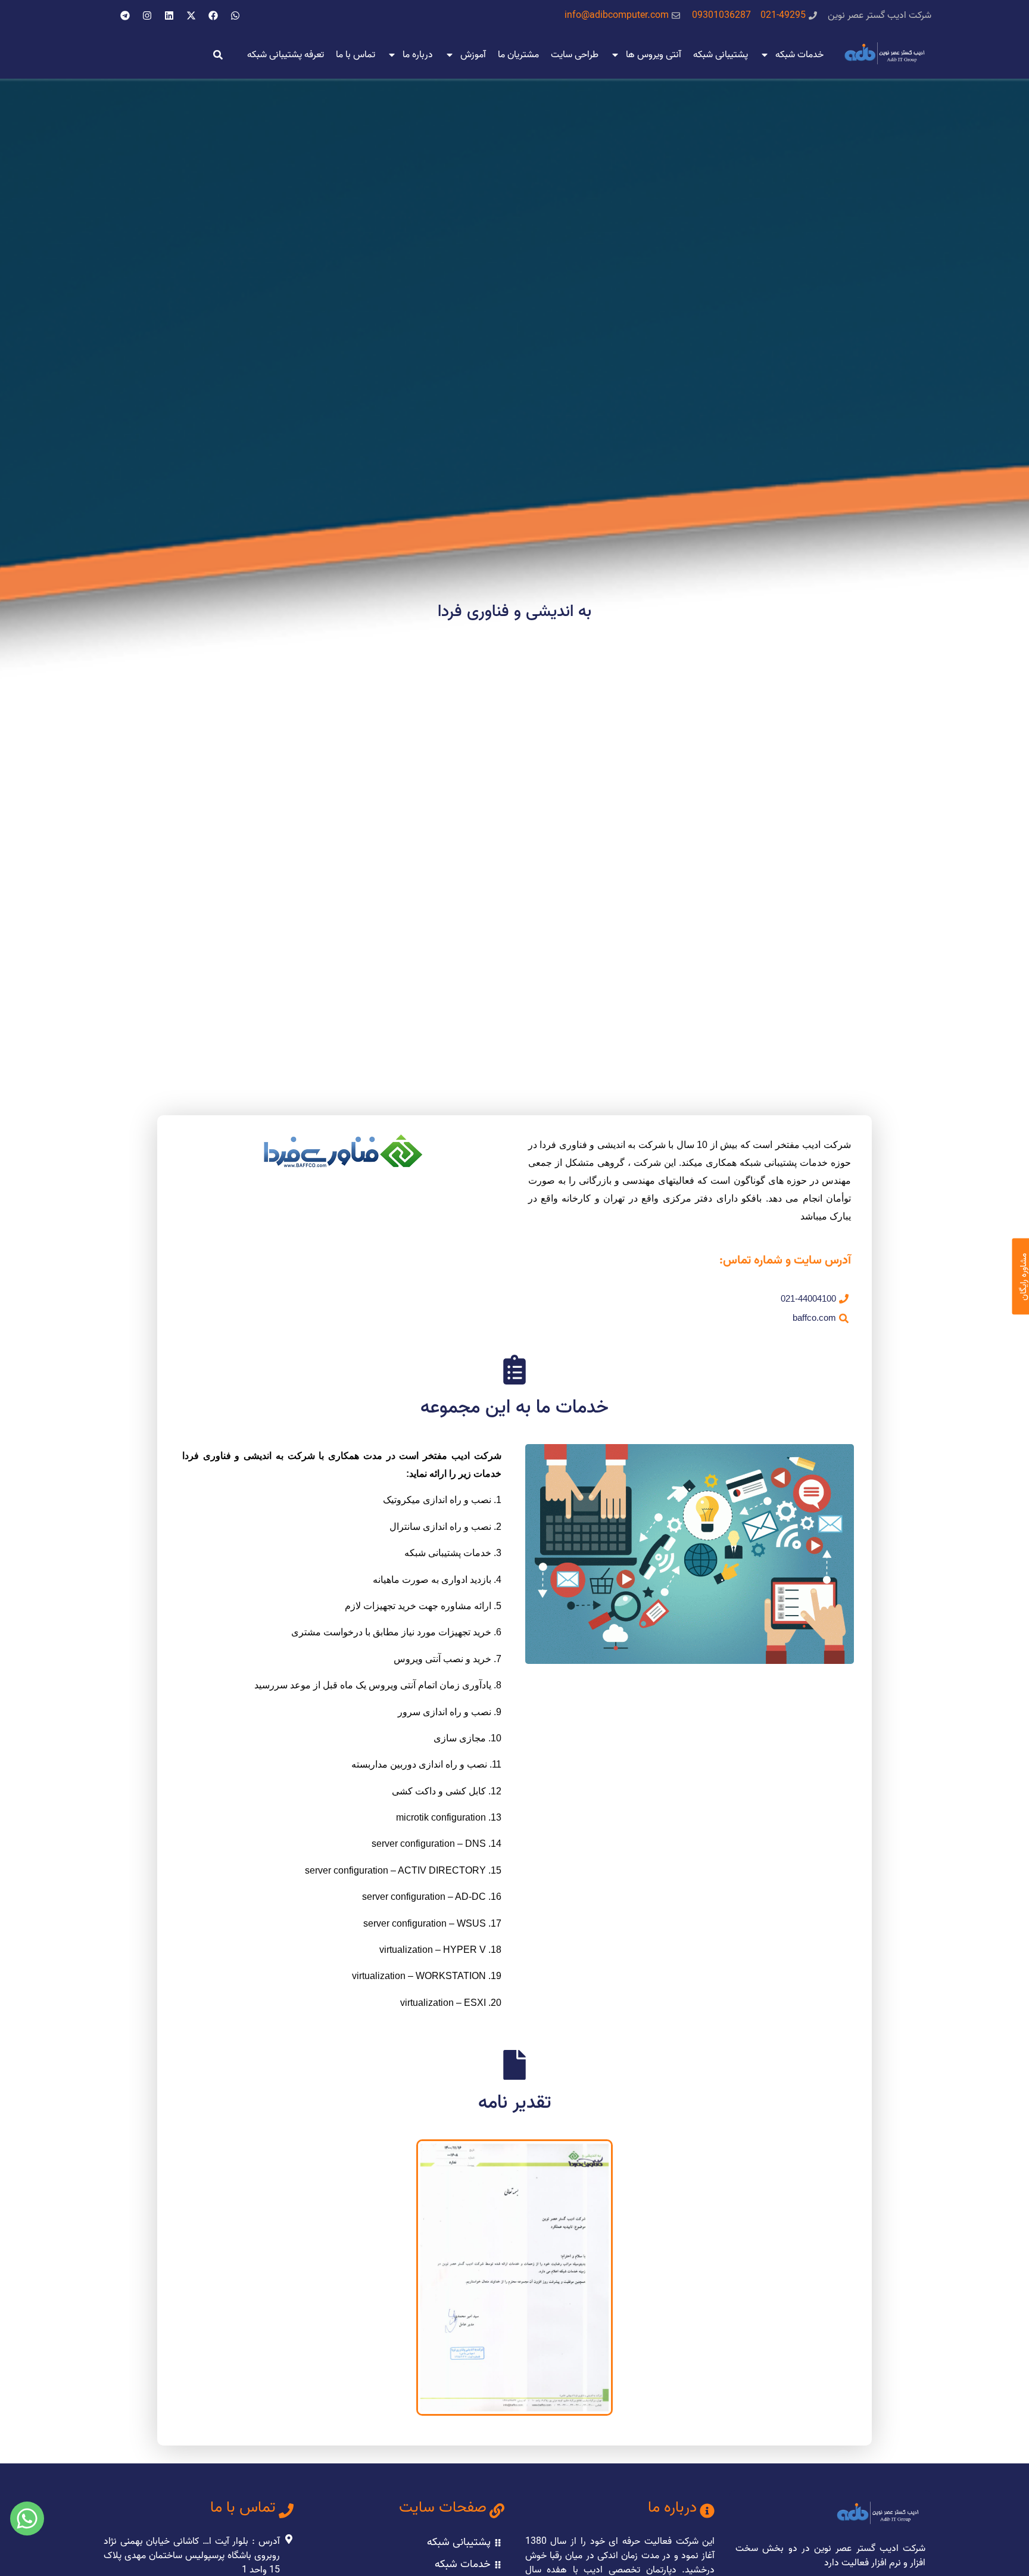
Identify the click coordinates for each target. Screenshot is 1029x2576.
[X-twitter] (191, 15)
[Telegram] (125, 15)
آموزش (473, 55)
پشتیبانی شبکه (721, 55)
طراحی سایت (575, 55)
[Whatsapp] (235, 15)
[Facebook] (213, 15)
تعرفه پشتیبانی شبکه (286, 55)
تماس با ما (356, 55)
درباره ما (418, 55)
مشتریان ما (518, 55)
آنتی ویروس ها (654, 55)
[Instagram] (147, 15)
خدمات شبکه (799, 55)
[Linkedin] (169, 15)
